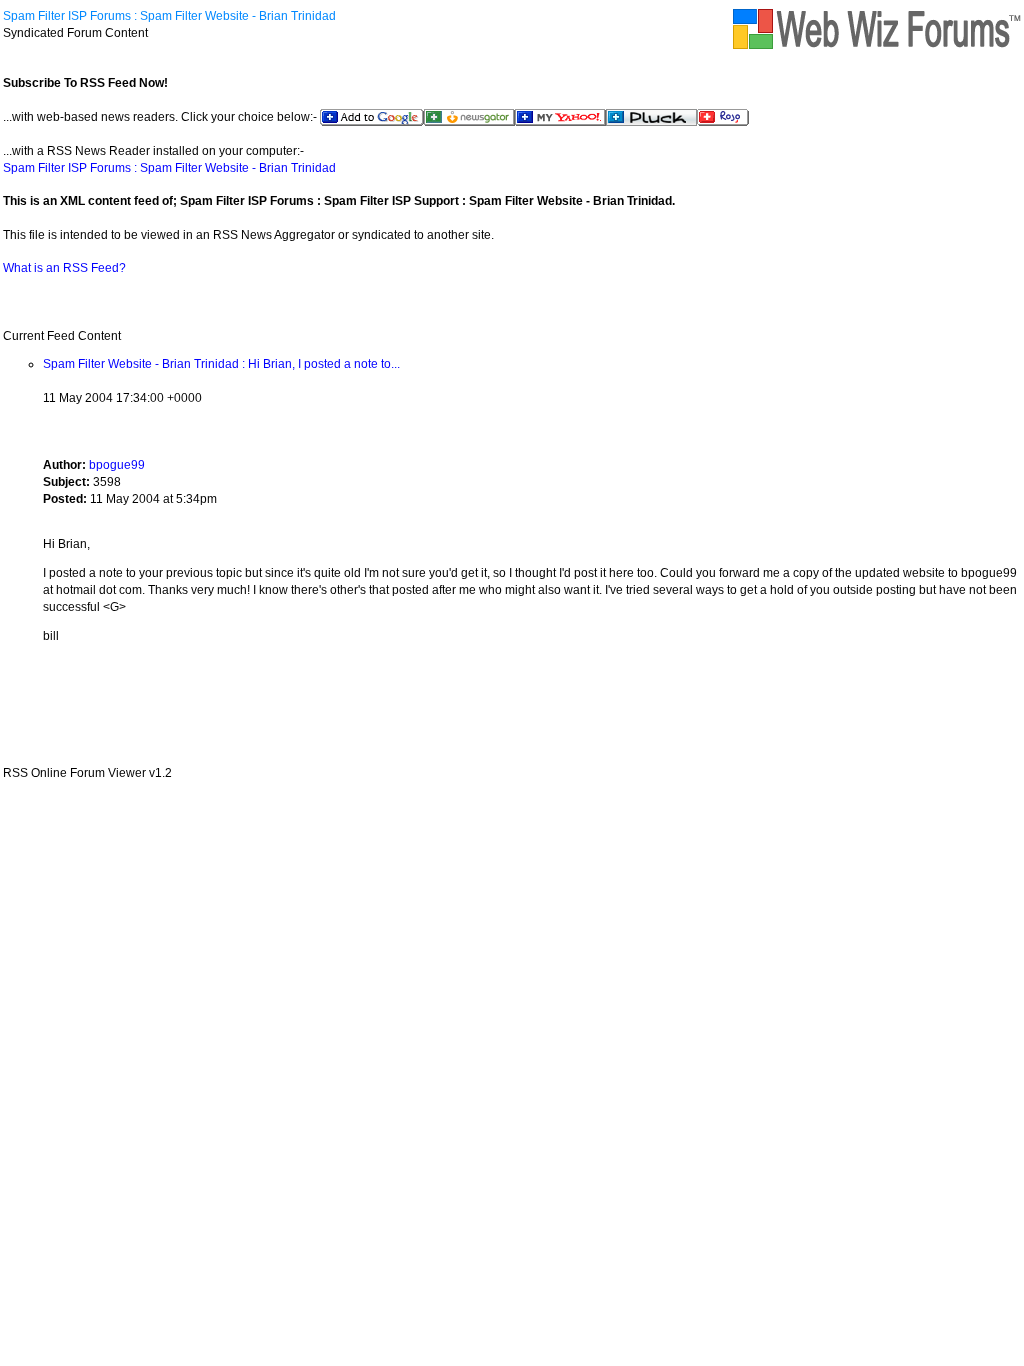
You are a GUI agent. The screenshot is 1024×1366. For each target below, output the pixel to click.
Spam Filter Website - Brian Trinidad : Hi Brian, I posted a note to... (221, 364)
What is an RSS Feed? (64, 268)
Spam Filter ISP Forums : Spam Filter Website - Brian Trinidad (169, 16)
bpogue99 (117, 465)
